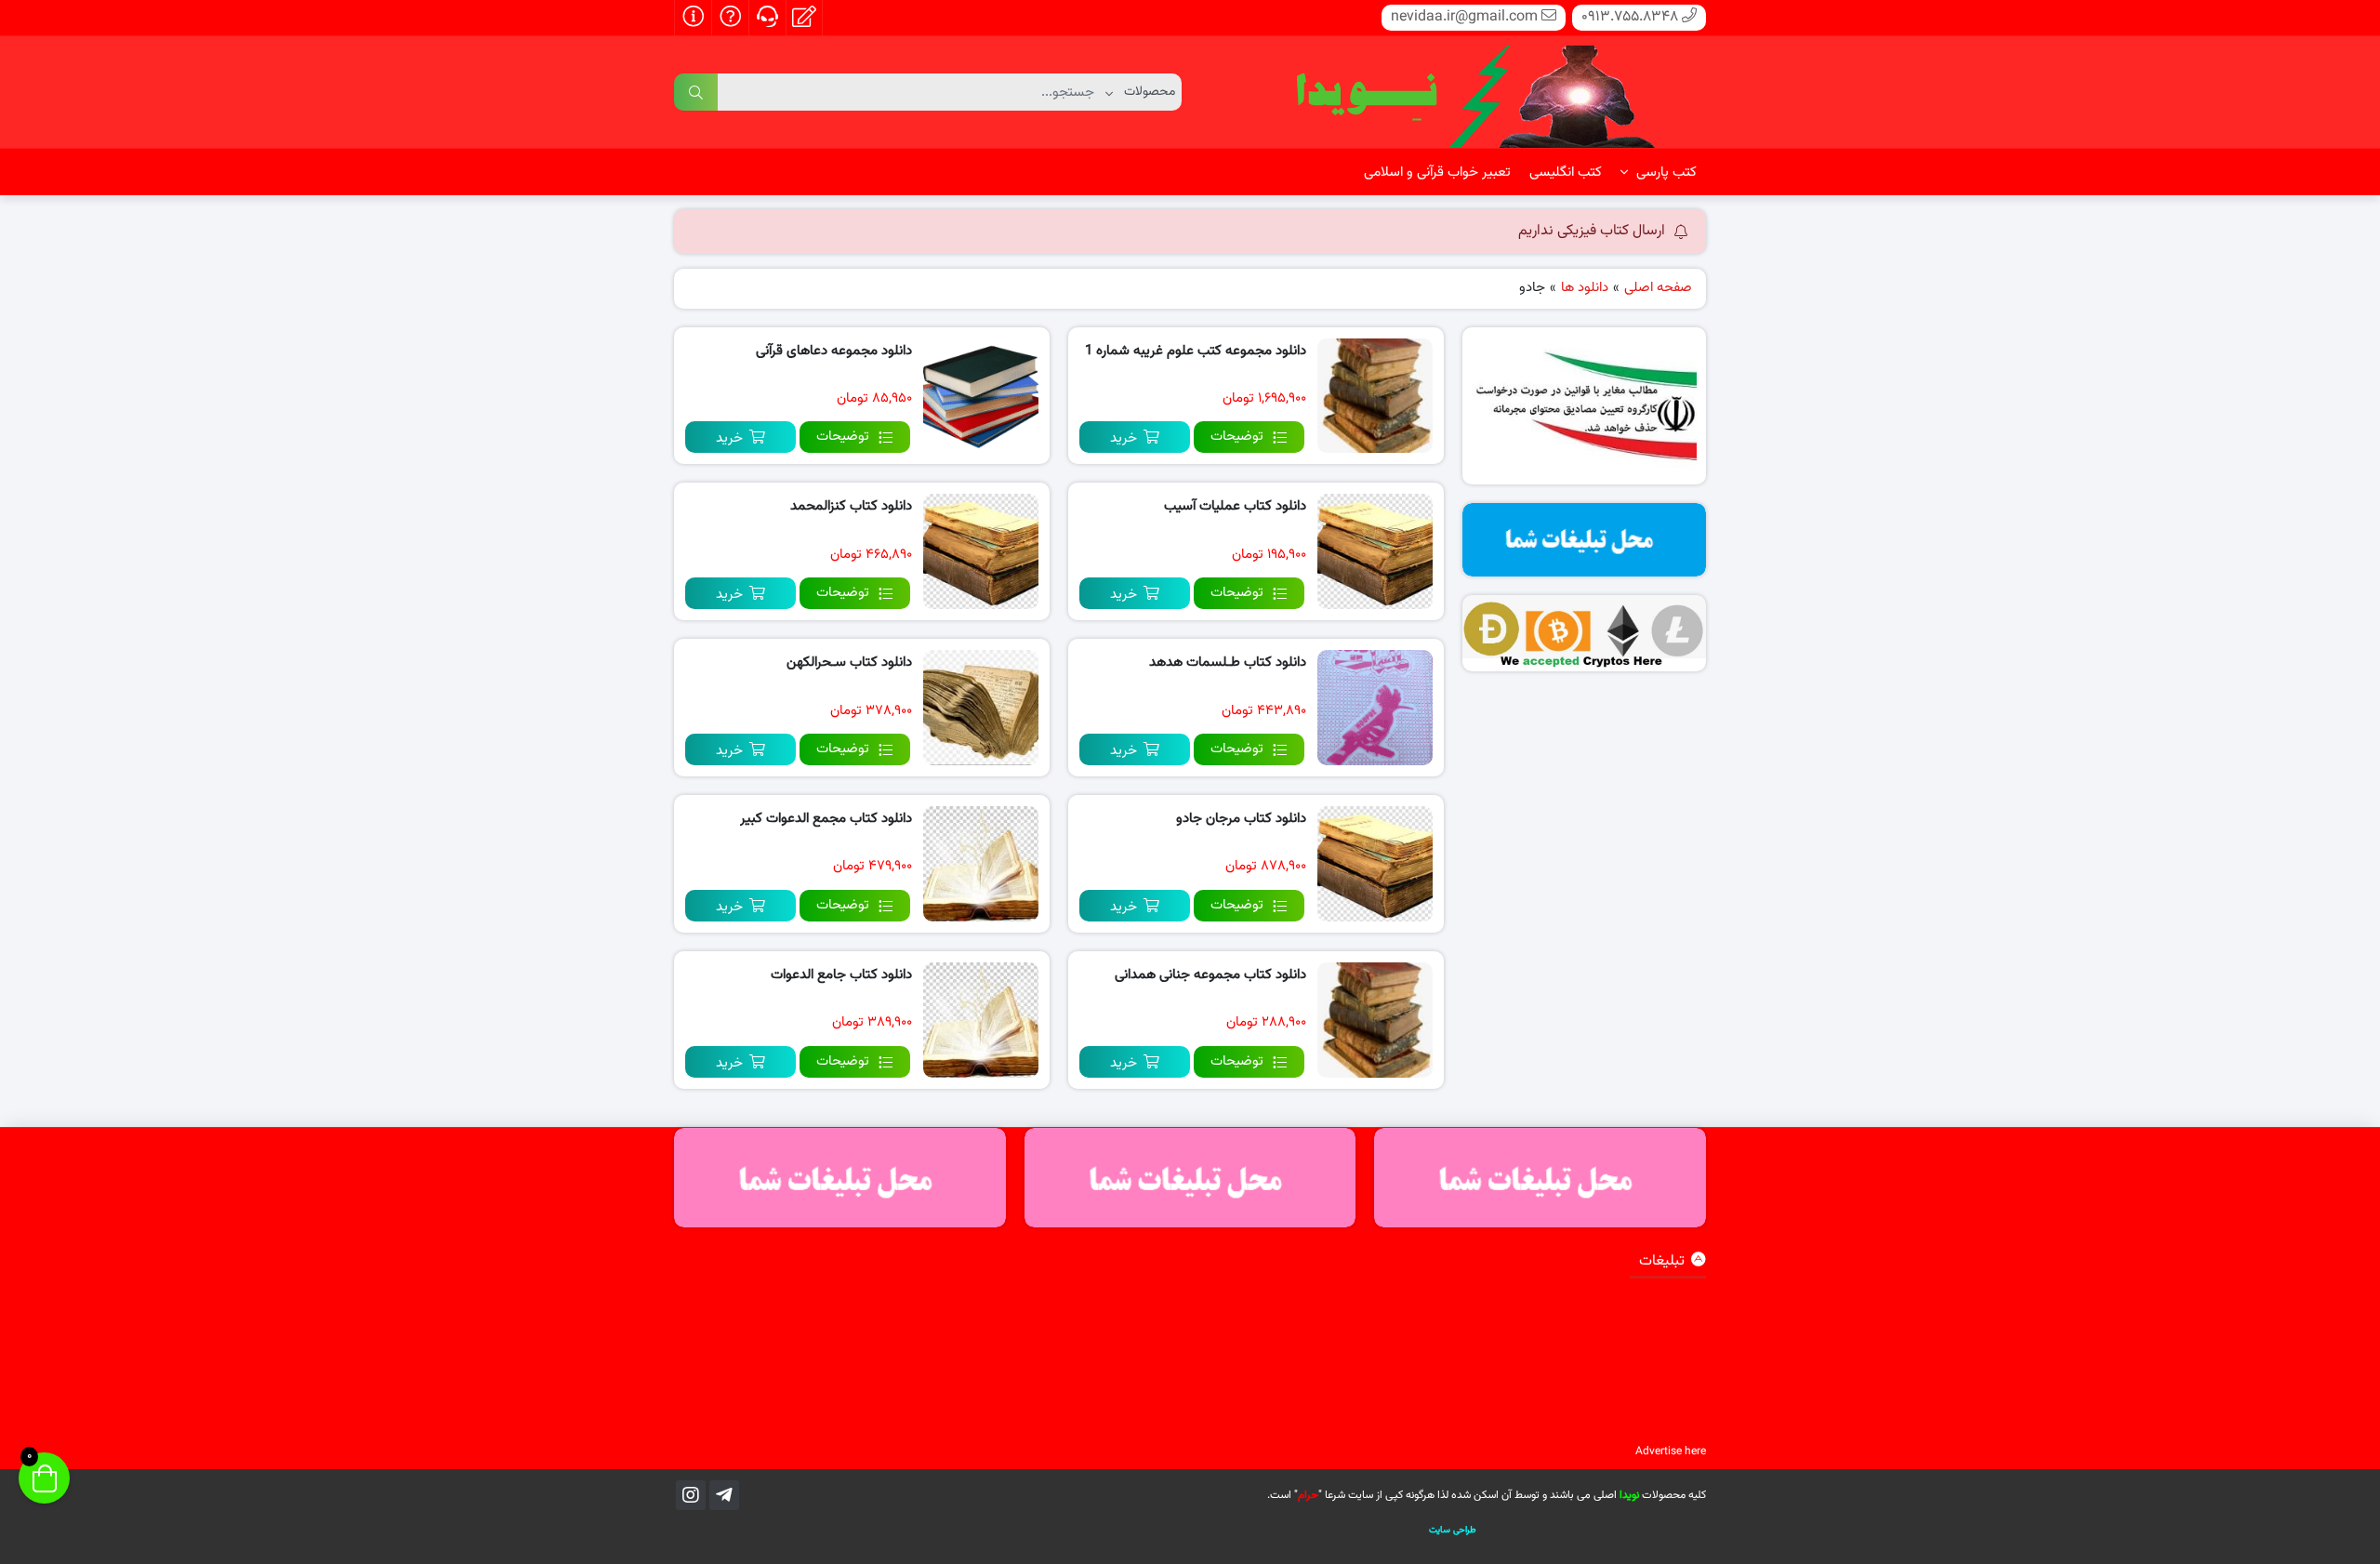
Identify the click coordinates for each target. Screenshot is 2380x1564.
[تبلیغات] (1585, 540)
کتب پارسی (1665, 172)
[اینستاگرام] (691, 1495)
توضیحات (1237, 437)
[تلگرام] (724, 1495)
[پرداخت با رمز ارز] (1585, 633)
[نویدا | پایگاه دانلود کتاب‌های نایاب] (1474, 93)
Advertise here (1671, 1451)
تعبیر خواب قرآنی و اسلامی (1437, 172)
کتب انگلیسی (1566, 172)
